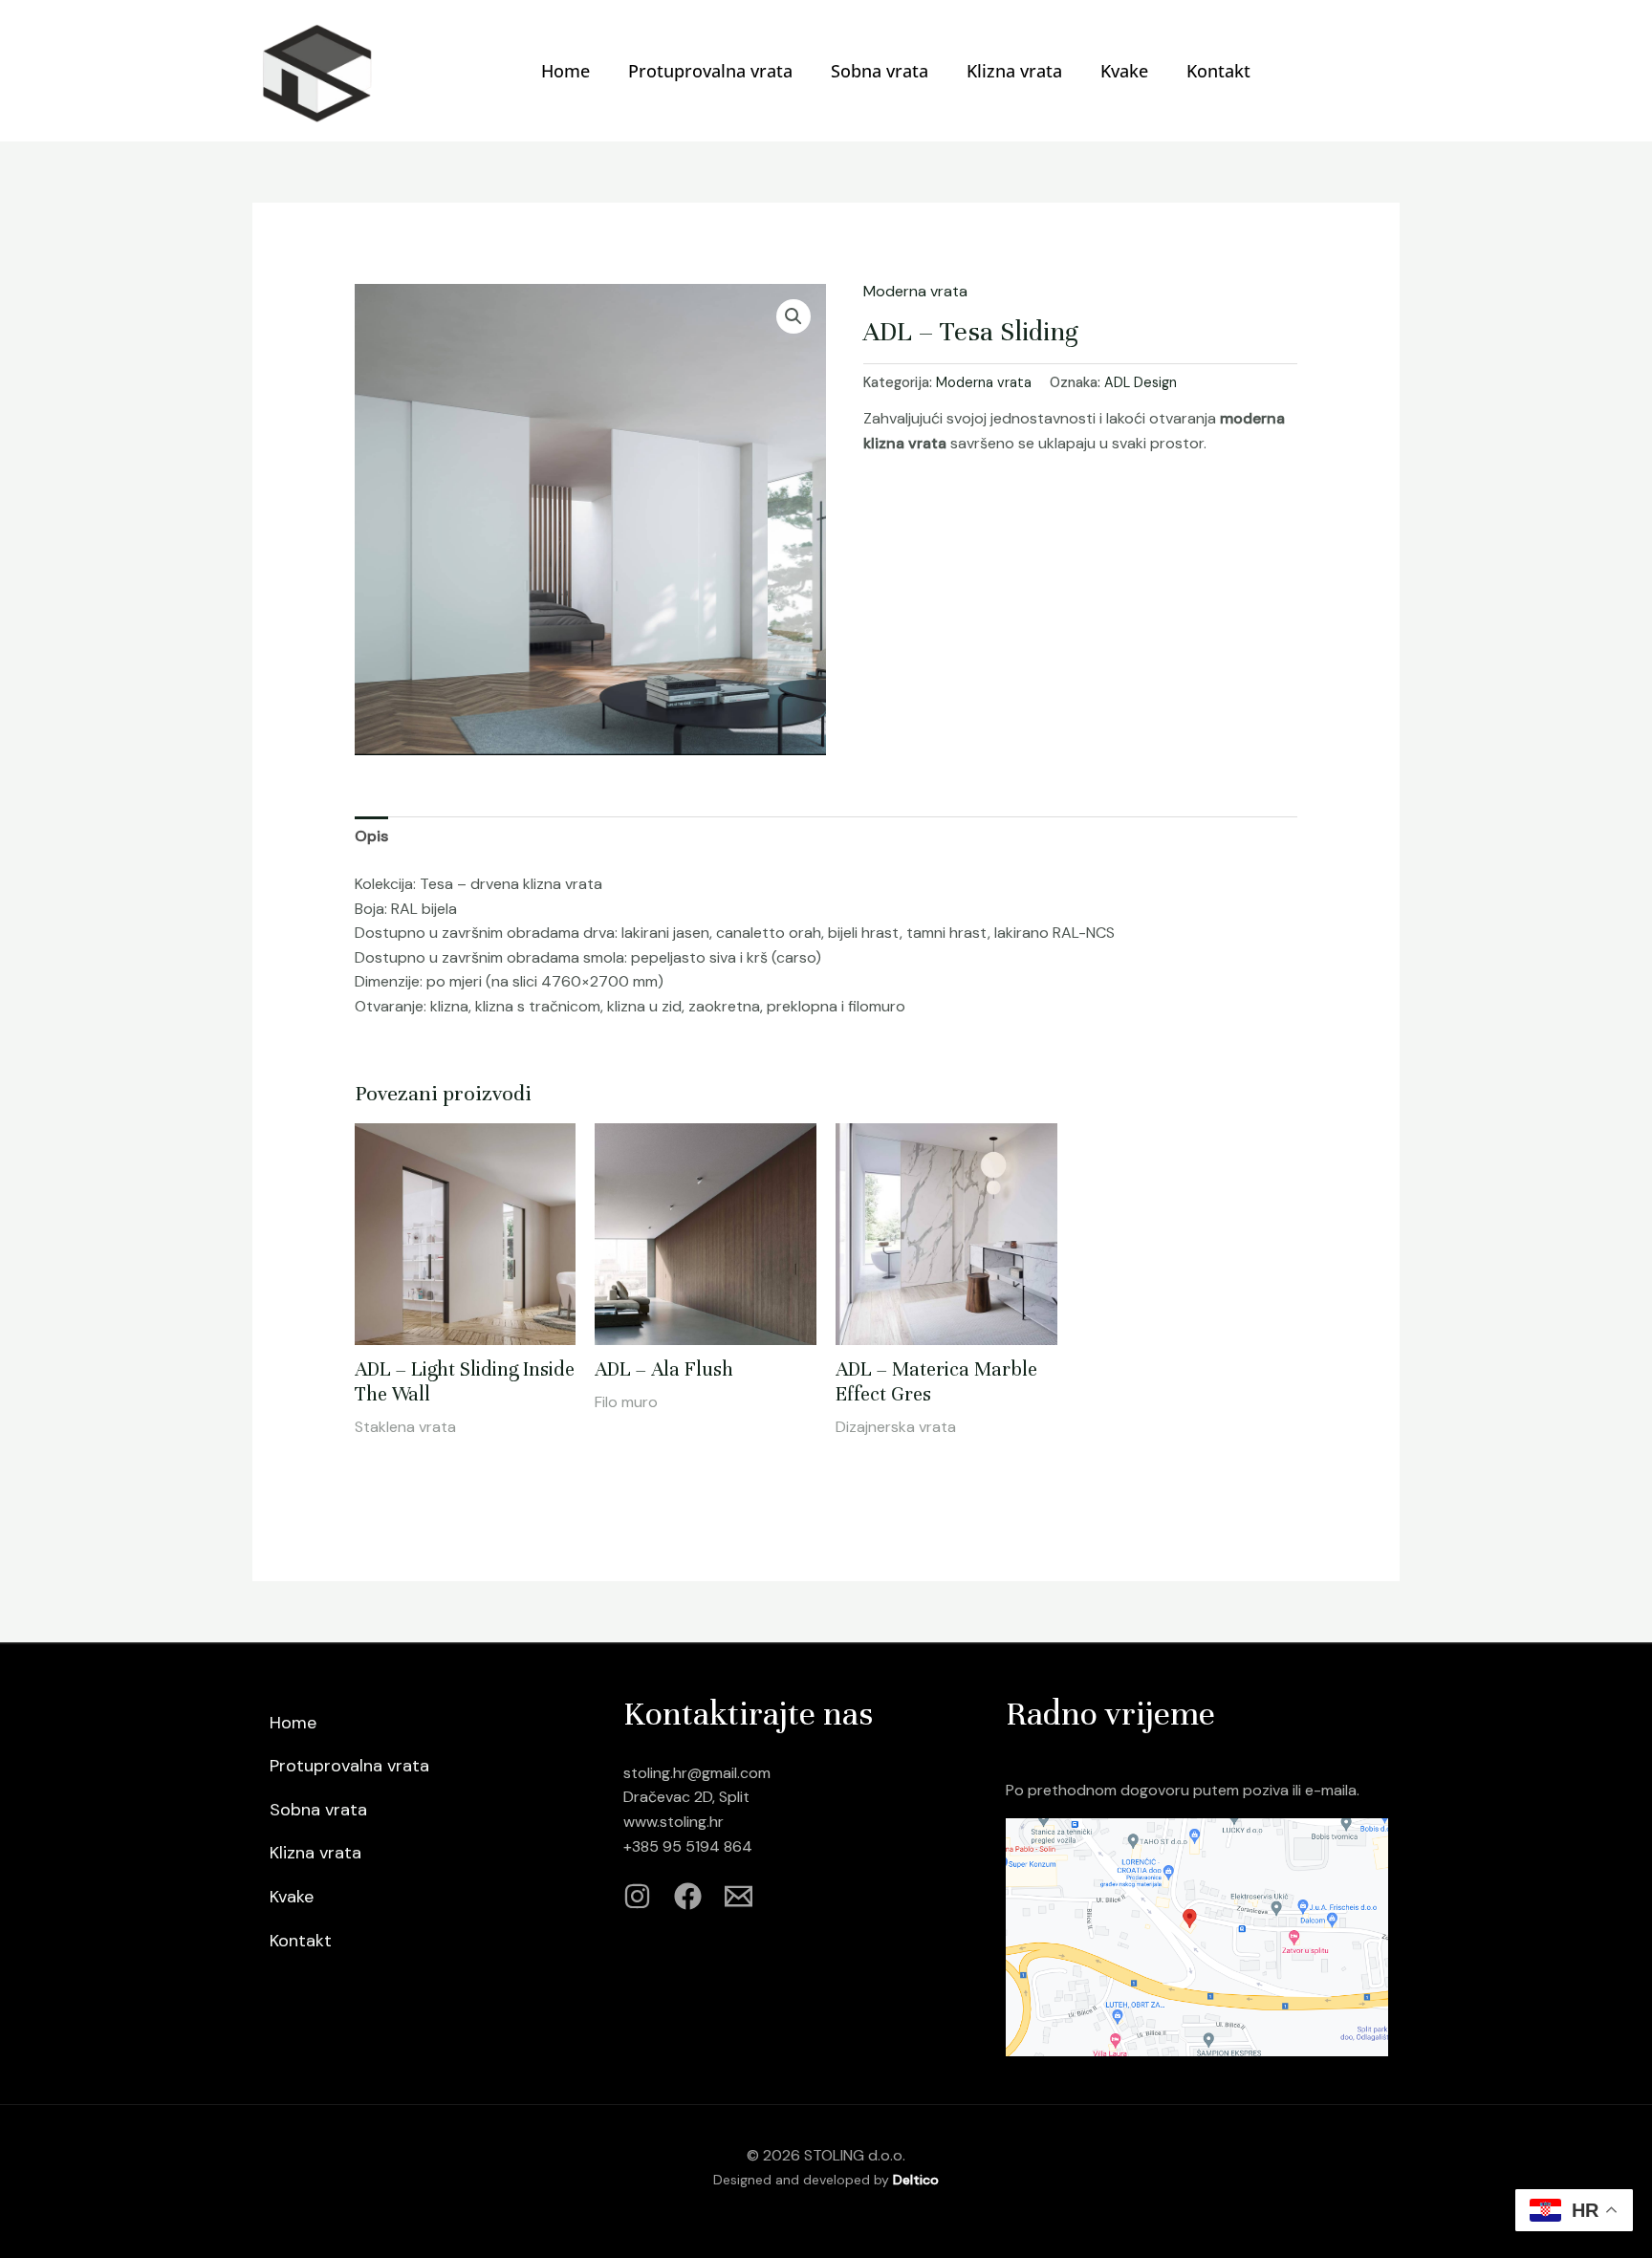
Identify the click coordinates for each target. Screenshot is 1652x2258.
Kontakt (1218, 71)
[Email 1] (739, 1896)
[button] (793, 316)
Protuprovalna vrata (710, 71)
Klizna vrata (1014, 71)
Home (565, 71)
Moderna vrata (915, 291)
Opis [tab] (371, 836)
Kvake (1124, 71)
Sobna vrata (880, 71)
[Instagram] (637, 1896)
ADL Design (1141, 382)
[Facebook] (688, 1896)
